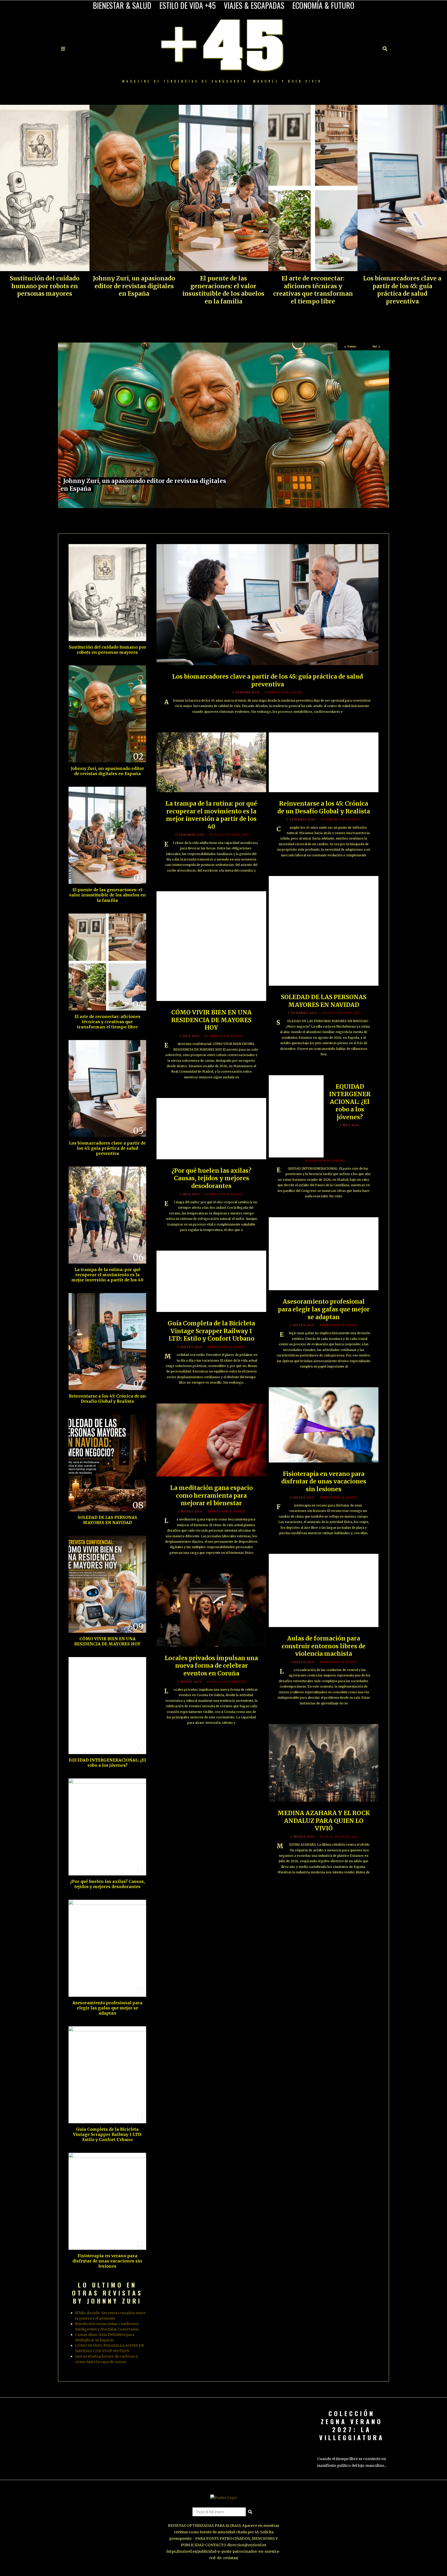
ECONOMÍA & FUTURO (323, 5)
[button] (250, 2512)
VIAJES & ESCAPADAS (254, 5)
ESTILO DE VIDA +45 (188, 5)
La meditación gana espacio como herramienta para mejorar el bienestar (211, 1495)
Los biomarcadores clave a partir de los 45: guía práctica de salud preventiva (402, 290)
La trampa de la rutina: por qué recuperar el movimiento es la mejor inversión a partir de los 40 (211, 815)
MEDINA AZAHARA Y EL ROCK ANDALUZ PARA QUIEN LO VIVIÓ (324, 1821)
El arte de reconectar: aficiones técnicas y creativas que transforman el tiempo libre (313, 290)
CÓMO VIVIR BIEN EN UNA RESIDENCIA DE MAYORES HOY (211, 1020)
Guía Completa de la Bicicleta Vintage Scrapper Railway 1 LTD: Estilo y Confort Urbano (211, 1331)
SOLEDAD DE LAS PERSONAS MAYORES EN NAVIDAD (324, 1001)
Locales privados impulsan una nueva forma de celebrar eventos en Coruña (211, 1666)
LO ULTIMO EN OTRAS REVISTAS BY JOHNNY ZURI (107, 2293)
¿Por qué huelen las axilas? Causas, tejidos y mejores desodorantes (211, 1178)
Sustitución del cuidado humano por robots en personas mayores (45, 286)
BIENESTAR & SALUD (122, 5)
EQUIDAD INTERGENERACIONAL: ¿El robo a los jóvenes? (350, 1102)
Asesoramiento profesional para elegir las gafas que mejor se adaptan (324, 1309)
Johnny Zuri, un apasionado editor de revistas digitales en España (134, 286)
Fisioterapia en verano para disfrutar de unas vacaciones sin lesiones (324, 1482)
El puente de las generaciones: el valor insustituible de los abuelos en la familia (223, 290)
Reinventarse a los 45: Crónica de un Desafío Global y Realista (324, 807)
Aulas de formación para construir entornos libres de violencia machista (324, 1646)
